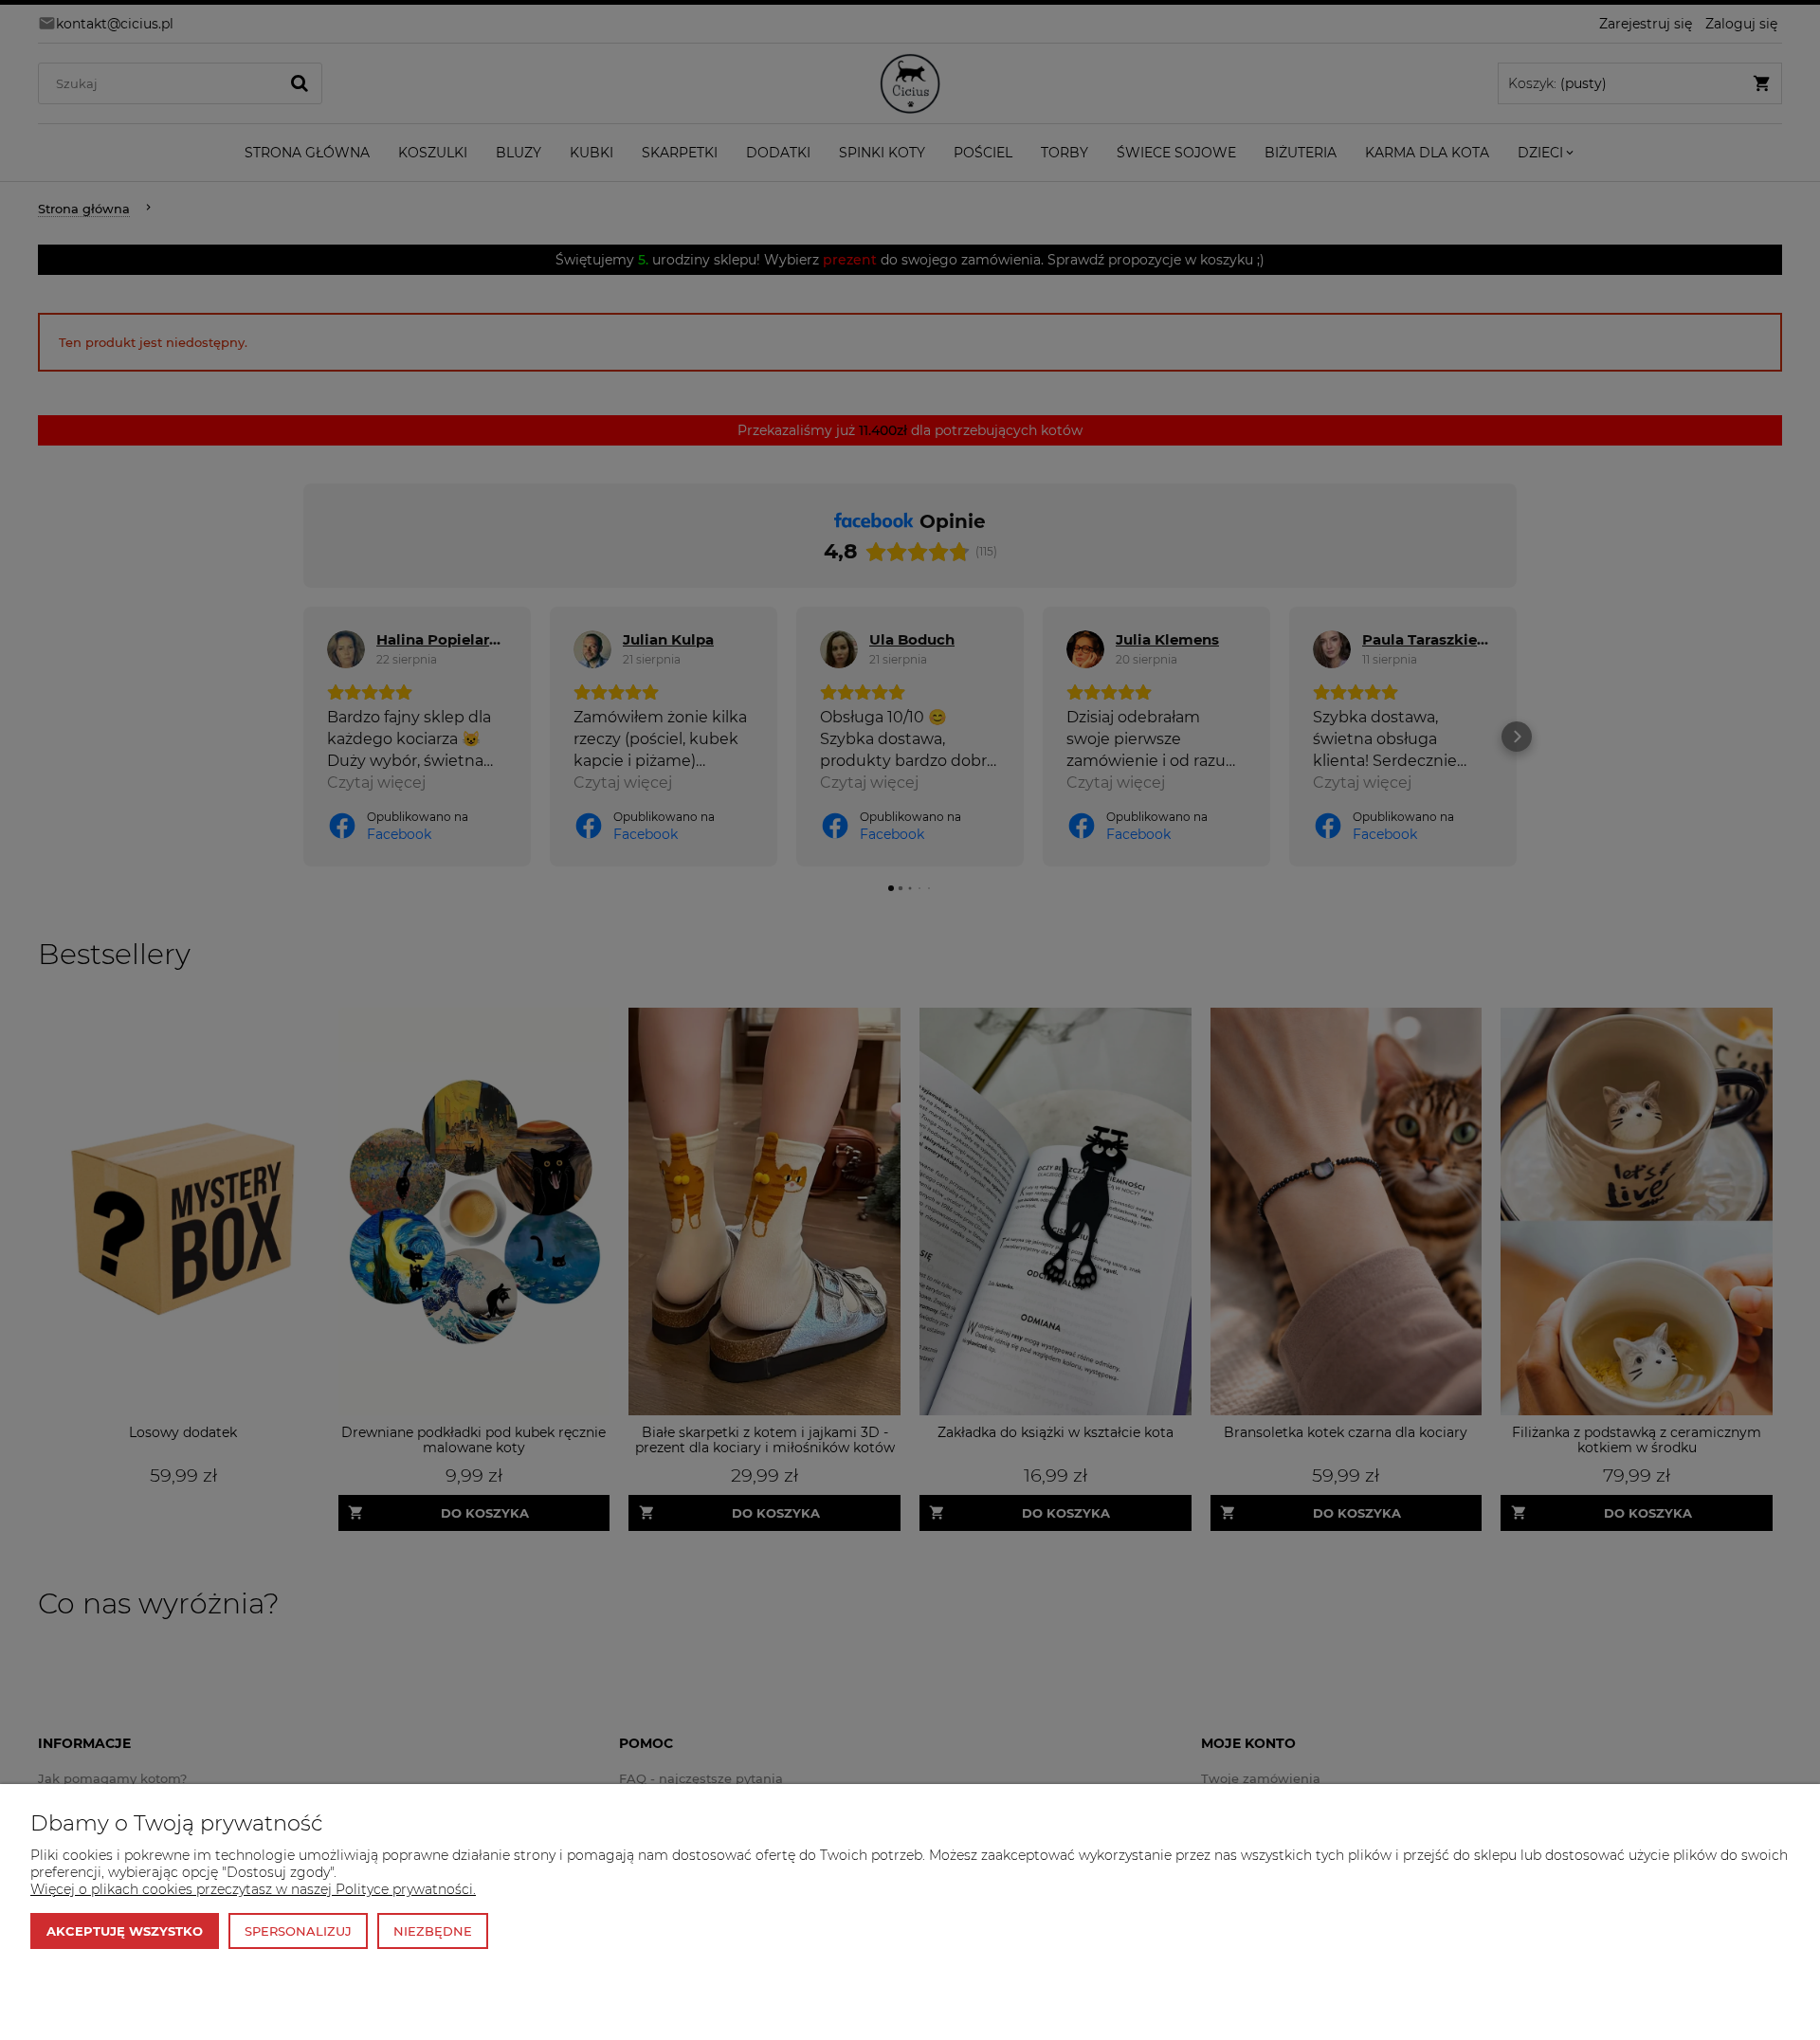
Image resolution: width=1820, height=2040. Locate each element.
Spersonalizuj (298, 1931)
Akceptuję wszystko (125, 1931)
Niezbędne (433, 1931)
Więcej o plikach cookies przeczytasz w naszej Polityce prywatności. (253, 1889)
